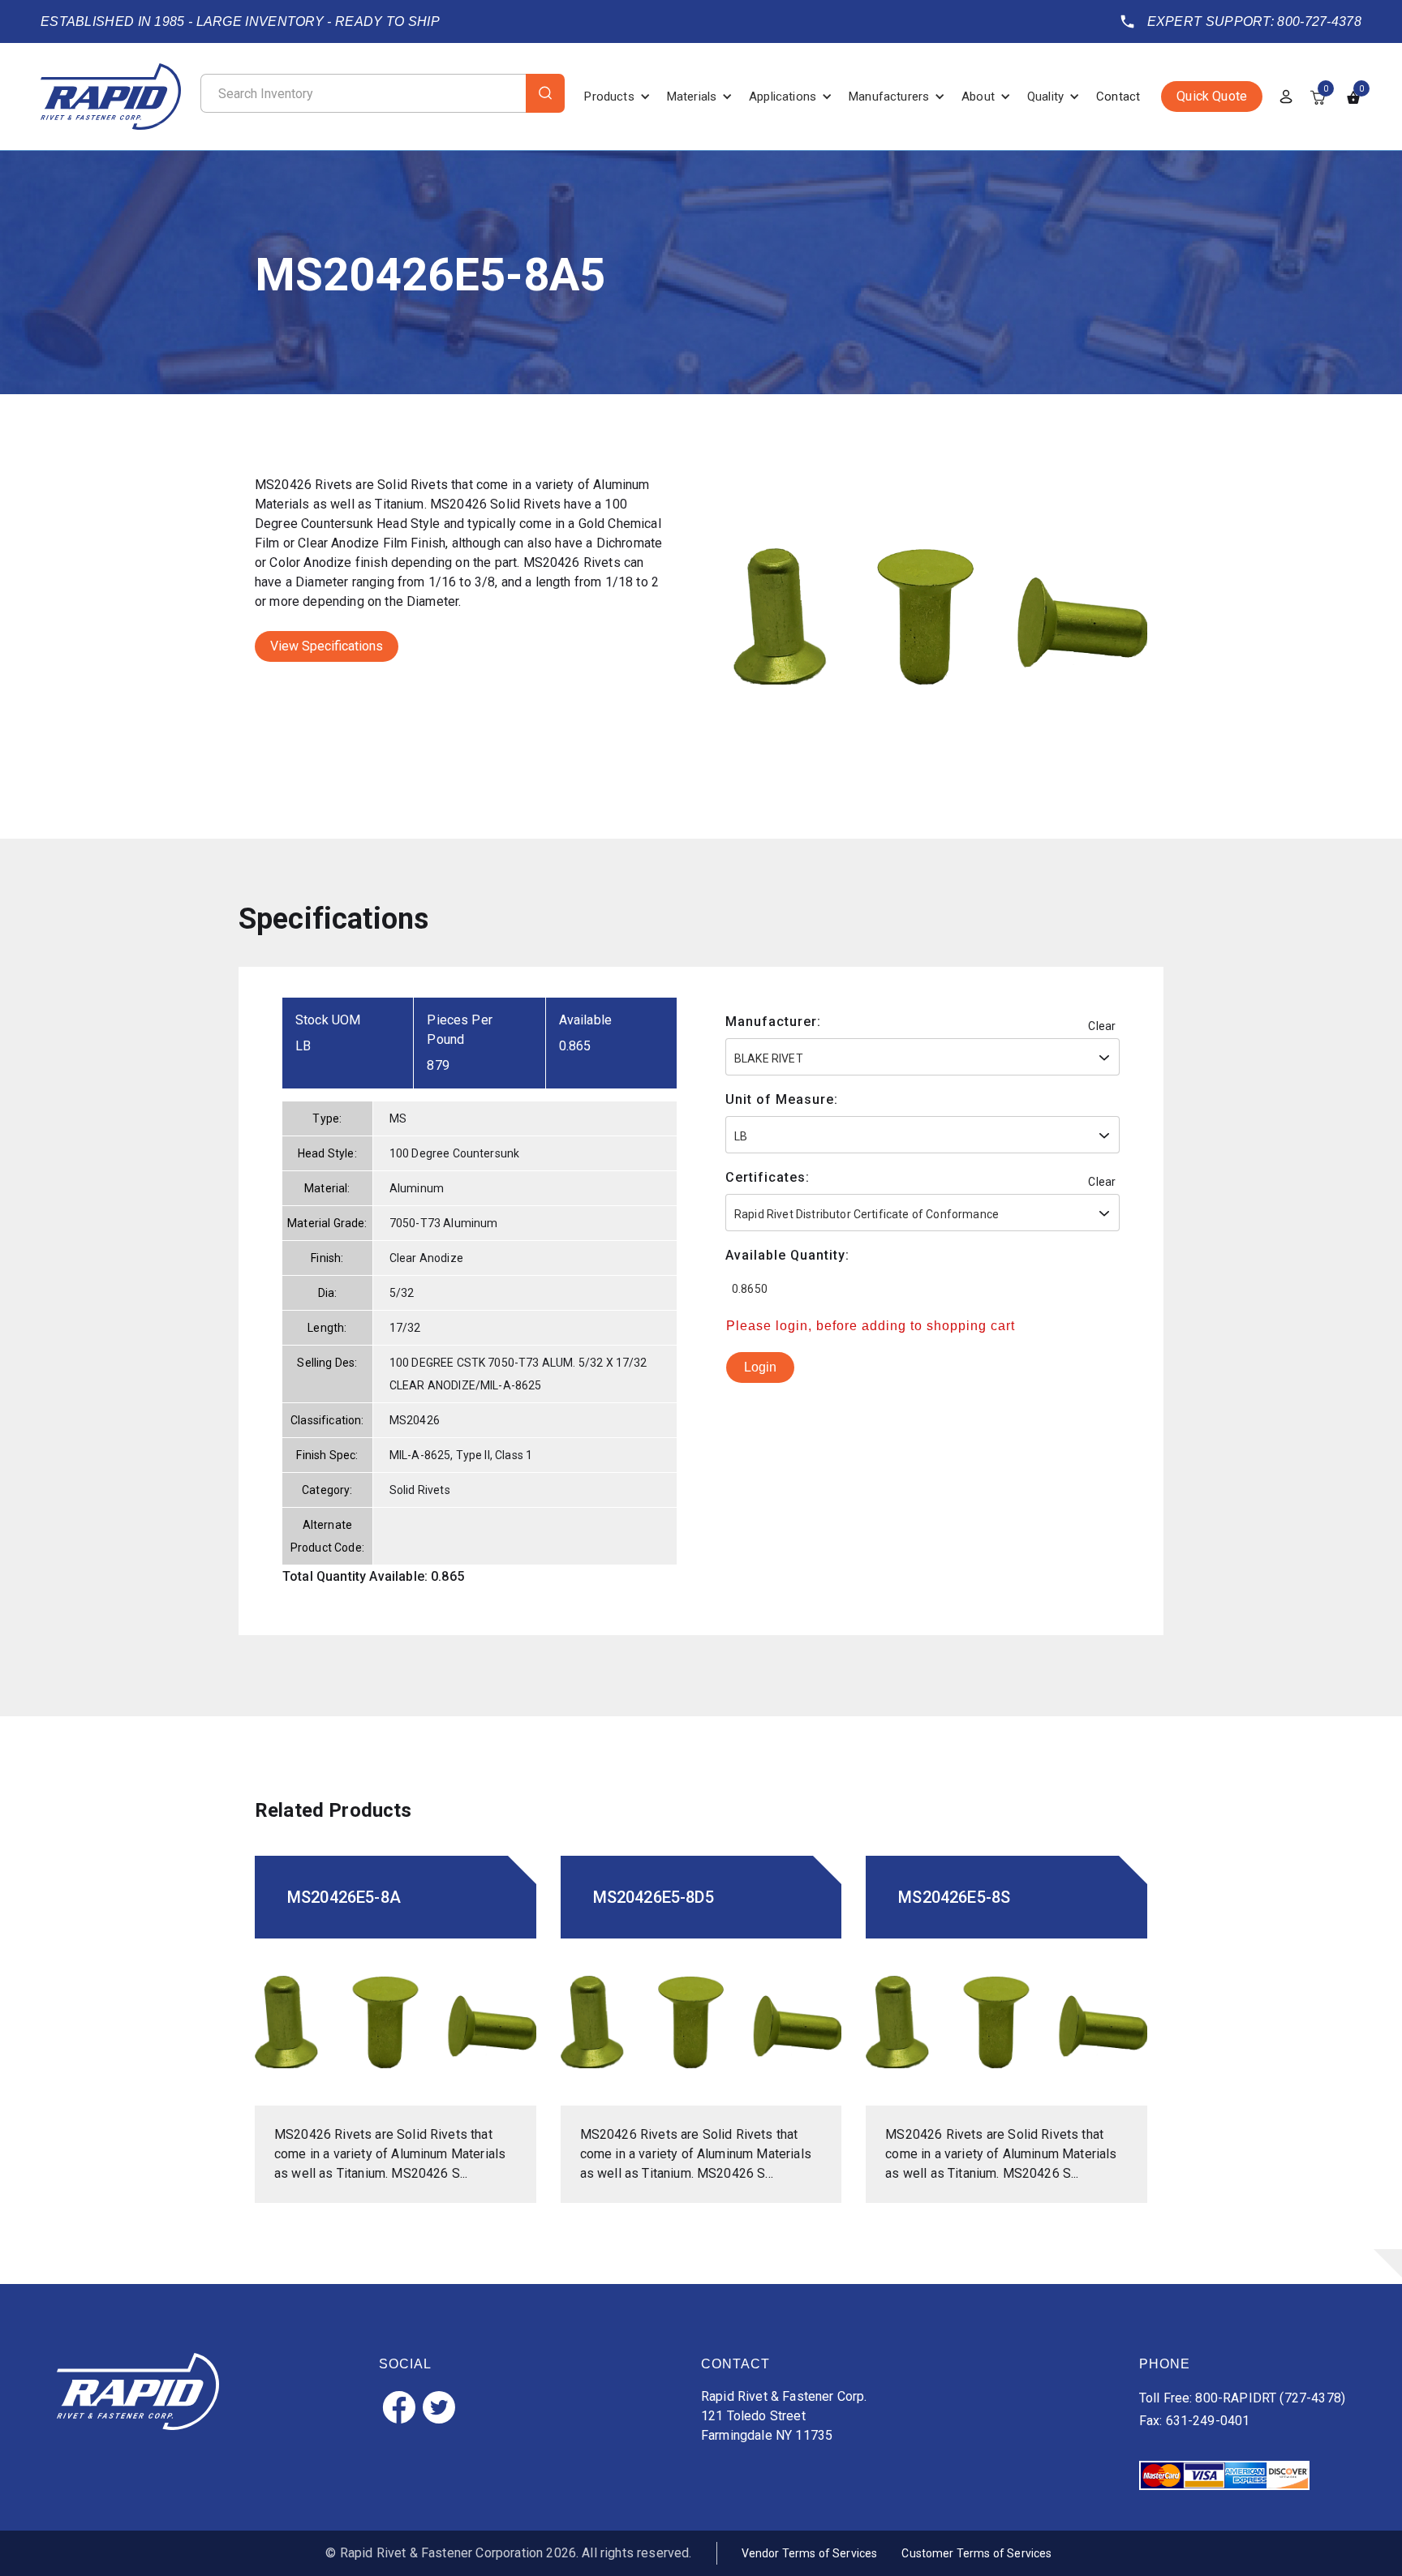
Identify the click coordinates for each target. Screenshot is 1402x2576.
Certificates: (768, 1177)
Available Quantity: (787, 1255)
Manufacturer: (773, 1022)
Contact (1118, 97)
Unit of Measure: (782, 1099)
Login (760, 1367)
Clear (1102, 1026)
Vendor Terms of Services (810, 2553)
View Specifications (327, 646)
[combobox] (922, 1057)
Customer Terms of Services (976, 2553)
